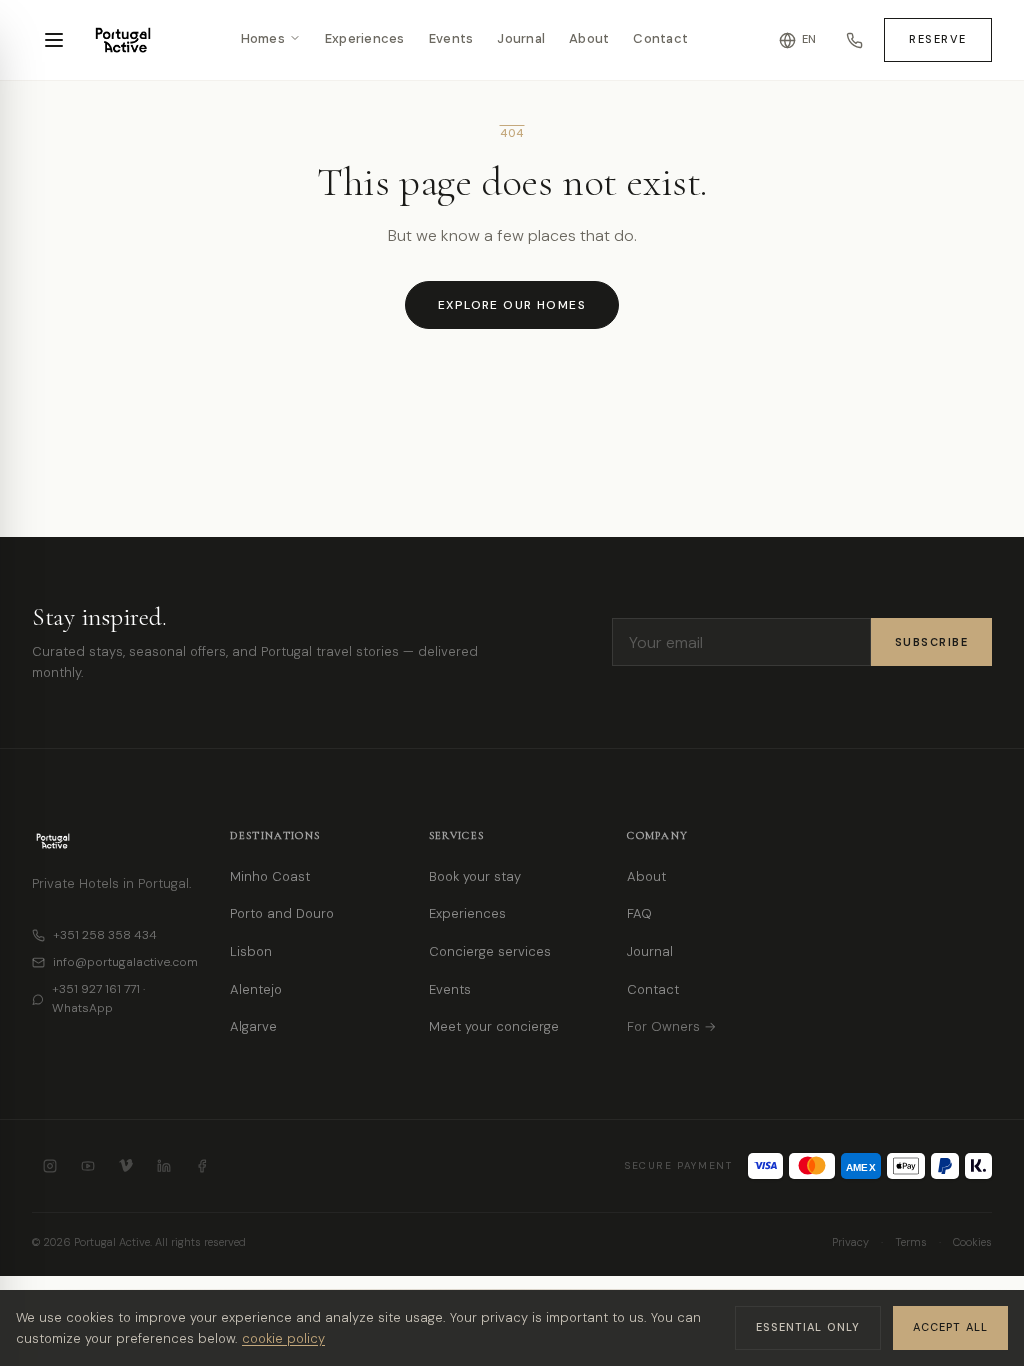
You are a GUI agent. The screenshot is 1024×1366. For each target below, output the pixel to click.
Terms (911, 1242)
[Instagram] (50, 1166)
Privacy (850, 1242)
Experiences (365, 39)
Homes (263, 39)
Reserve (938, 39)
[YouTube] (88, 1166)
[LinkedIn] (164, 1166)
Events (451, 39)
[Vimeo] (126, 1166)
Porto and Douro (282, 913)
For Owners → (671, 1026)
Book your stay (475, 876)
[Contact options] (854, 40)
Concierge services (490, 951)
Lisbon (251, 951)
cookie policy (283, 1338)
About (589, 39)
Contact (660, 39)
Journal (521, 39)
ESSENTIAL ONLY (808, 1327)
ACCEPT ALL (950, 1327)
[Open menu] (54, 40)
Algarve (253, 1026)
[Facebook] (202, 1166)
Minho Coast (270, 876)
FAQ (639, 913)
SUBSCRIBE (932, 642)
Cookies (972, 1242)
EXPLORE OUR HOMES (512, 305)
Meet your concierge (494, 1026)
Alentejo (256, 989)
